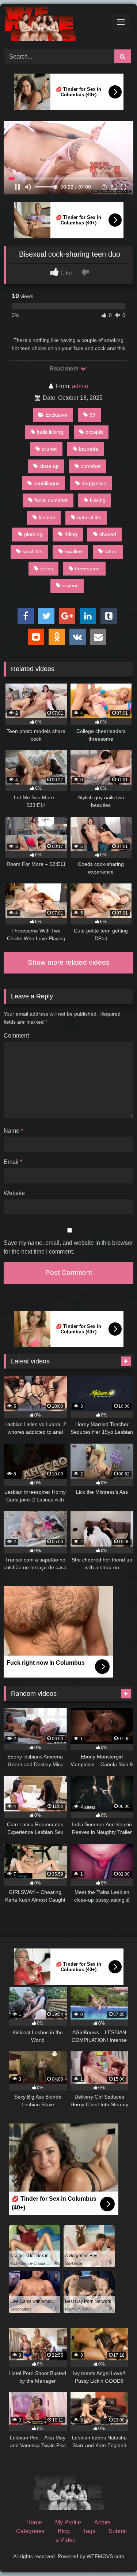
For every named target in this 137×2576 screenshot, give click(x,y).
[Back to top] (114, 2554)
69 (92, 415)
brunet (49, 449)
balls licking (50, 432)
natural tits (89, 517)
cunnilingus (47, 483)
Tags (89, 2531)
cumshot (91, 466)
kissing (98, 500)
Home (34, 2522)
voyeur (70, 585)
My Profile (68, 2522)
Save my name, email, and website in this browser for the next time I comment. (68, 1247)
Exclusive (56, 415)
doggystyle (94, 483)
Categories (30, 2531)
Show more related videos (69, 962)
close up (49, 466)
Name (13, 1131)
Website (14, 1193)
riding (71, 534)
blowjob (94, 432)
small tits (32, 551)
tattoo (111, 551)
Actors (102, 2522)
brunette (89, 449)
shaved (108, 534)
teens (47, 569)
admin (80, 386)
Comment (16, 1036)
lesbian (47, 517)
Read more (65, 368)
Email (13, 1162)
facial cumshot (51, 500)
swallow (74, 551)
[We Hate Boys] (56, 25)
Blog (64, 2531)
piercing (33, 534)
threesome (87, 569)
